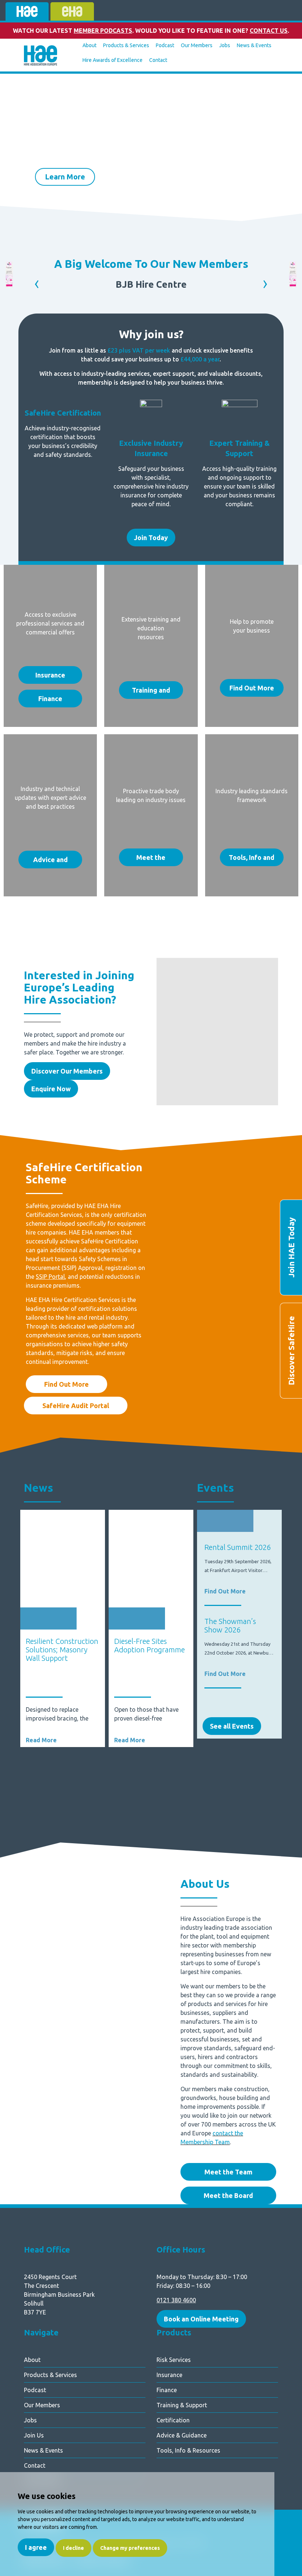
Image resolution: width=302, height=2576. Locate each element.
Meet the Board (228, 2195)
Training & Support (182, 2405)
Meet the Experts (151, 860)
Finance (50, 699)
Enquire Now (51, 1089)
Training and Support (151, 693)
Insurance (50, 675)
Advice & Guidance (182, 2435)
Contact (158, 60)
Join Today (151, 538)
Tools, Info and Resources (252, 860)
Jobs (225, 45)
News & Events (254, 45)
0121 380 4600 (176, 2300)
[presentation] (18, 158)
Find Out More (252, 688)
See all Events (232, 1726)
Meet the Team (228, 2172)
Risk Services (174, 2360)
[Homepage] (41, 56)
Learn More (65, 141)
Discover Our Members (67, 1071)
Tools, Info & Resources (188, 2450)
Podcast (165, 45)
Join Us (34, 2435)
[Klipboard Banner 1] (9, 285)
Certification (173, 2420)
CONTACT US (269, 31)
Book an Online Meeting (201, 2319)
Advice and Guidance (50, 862)
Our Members (197, 45)
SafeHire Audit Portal (76, 1406)
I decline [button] (73, 2548)
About (89, 45)
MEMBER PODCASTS (103, 31)
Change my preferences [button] (130, 2548)
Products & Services (126, 45)
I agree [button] (36, 2547)
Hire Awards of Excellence (113, 60)
